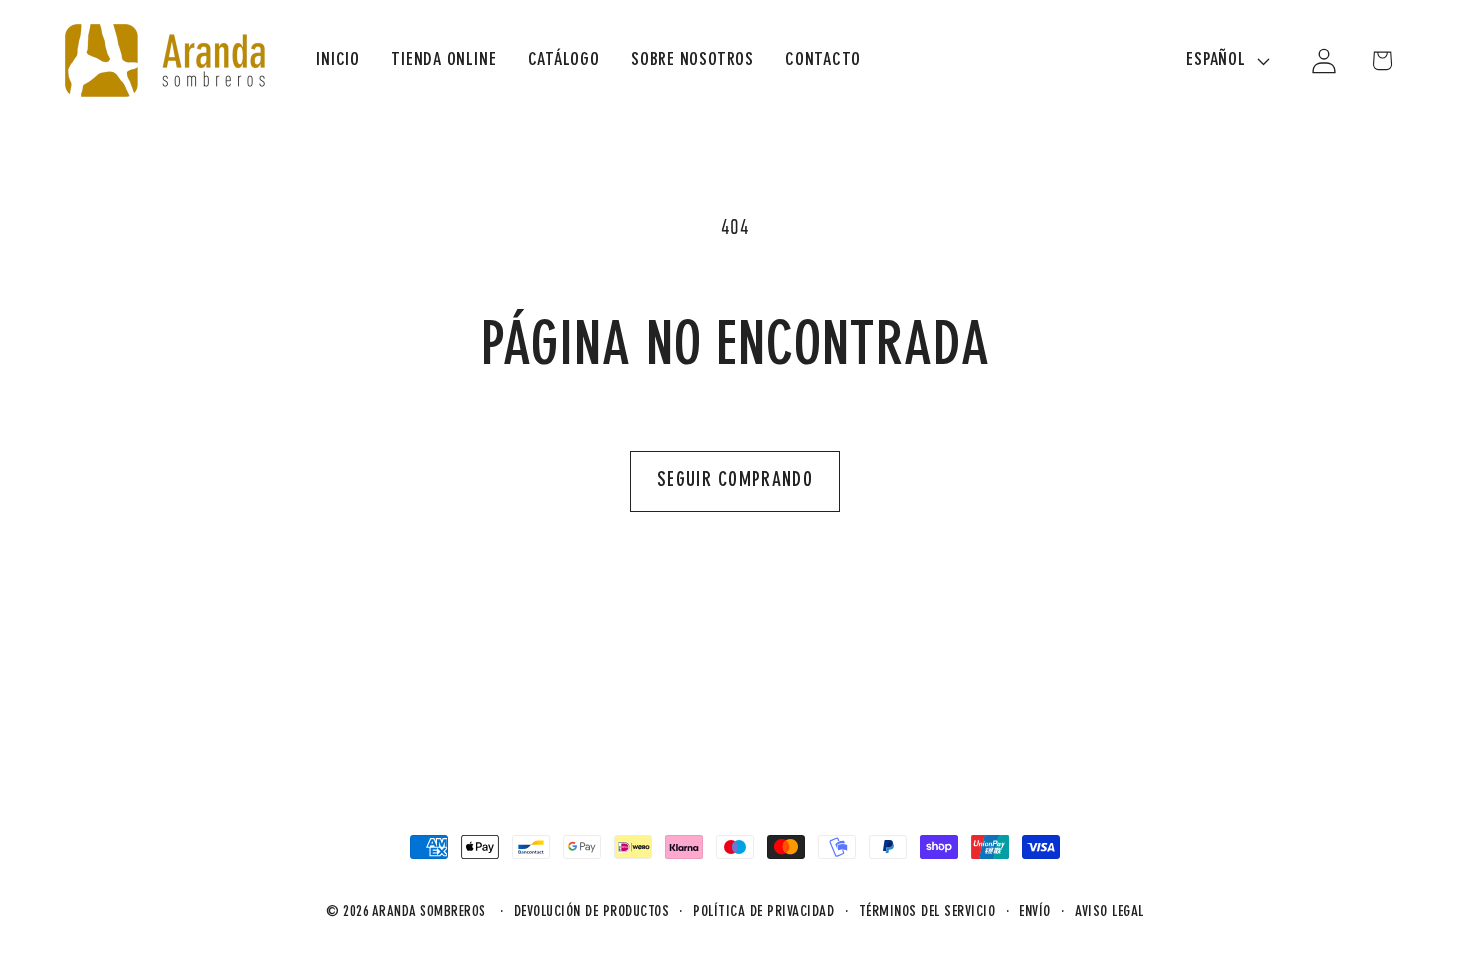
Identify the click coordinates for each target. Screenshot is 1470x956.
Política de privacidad (763, 912)
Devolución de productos (592, 912)
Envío (1035, 912)
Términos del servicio (927, 912)
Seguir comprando (735, 481)
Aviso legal (1109, 912)
